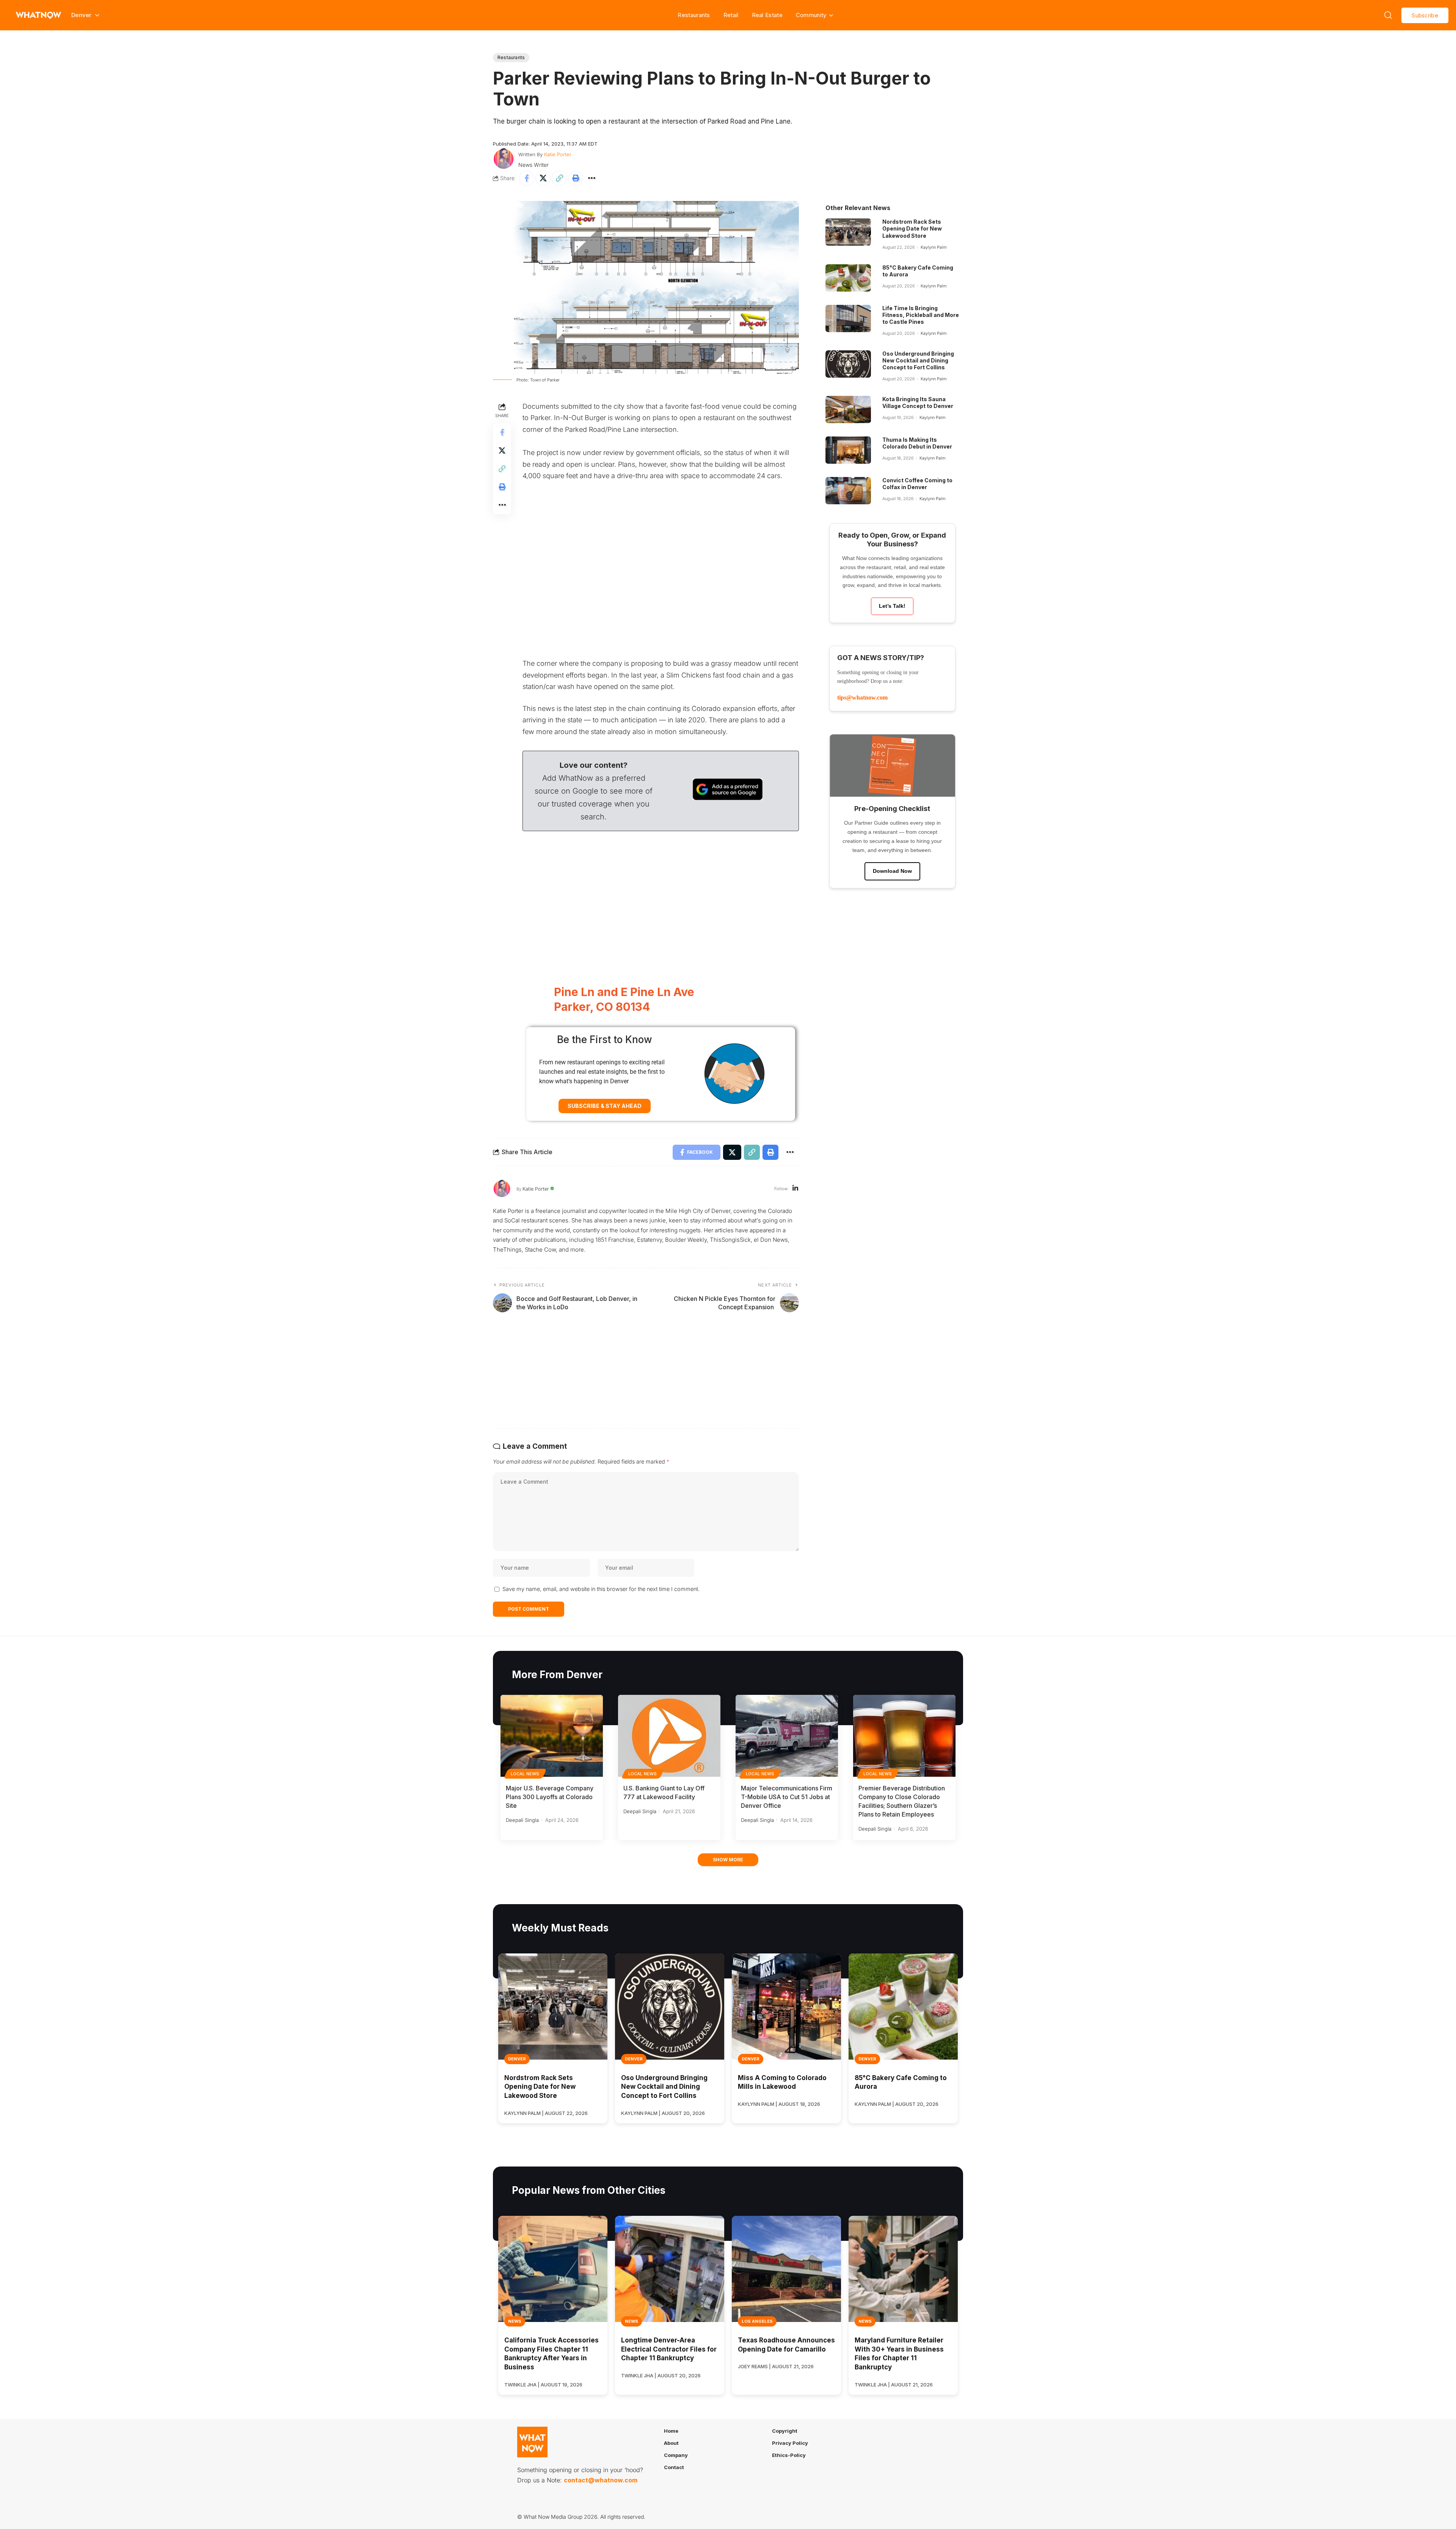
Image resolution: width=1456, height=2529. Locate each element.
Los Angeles (757, 2321)
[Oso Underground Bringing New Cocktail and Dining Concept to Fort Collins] (848, 364)
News (515, 2321)
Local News (525, 1774)
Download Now (892, 871)
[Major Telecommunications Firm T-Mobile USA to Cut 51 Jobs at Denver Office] (787, 1736)
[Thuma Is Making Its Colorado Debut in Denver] (848, 450)
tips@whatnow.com (862, 697)
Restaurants (694, 15)
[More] (592, 178)
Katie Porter (558, 154)
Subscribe (1425, 15)
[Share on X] (543, 178)
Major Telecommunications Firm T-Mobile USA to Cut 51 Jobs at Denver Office (787, 1797)
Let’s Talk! (892, 606)
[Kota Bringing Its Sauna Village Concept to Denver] (848, 409)
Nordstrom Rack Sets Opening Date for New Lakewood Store (912, 228)
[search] (1388, 15)
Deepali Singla (522, 1820)
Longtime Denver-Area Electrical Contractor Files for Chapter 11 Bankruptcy (669, 2349)
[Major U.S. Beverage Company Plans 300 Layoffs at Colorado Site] (552, 1736)
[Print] (576, 178)
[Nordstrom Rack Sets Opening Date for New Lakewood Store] (848, 232)
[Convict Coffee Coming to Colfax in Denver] (848, 491)
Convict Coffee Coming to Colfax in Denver (917, 484)
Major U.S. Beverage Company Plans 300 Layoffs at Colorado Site (550, 1797)
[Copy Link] (559, 178)
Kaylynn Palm (934, 247)
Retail (731, 15)
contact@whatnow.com (601, 2480)
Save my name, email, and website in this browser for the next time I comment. (601, 1589)
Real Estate (767, 15)
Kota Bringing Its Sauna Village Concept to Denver (918, 402)
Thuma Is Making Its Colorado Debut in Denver (917, 443)
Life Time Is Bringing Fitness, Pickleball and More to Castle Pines (921, 315)
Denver (517, 2059)
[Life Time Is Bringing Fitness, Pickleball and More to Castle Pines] (848, 318)
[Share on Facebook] (527, 178)
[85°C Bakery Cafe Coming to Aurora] (848, 278)
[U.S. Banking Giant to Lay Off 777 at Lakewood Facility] (669, 1736)
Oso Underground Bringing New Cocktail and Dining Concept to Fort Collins (918, 360)
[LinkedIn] (795, 1189)
